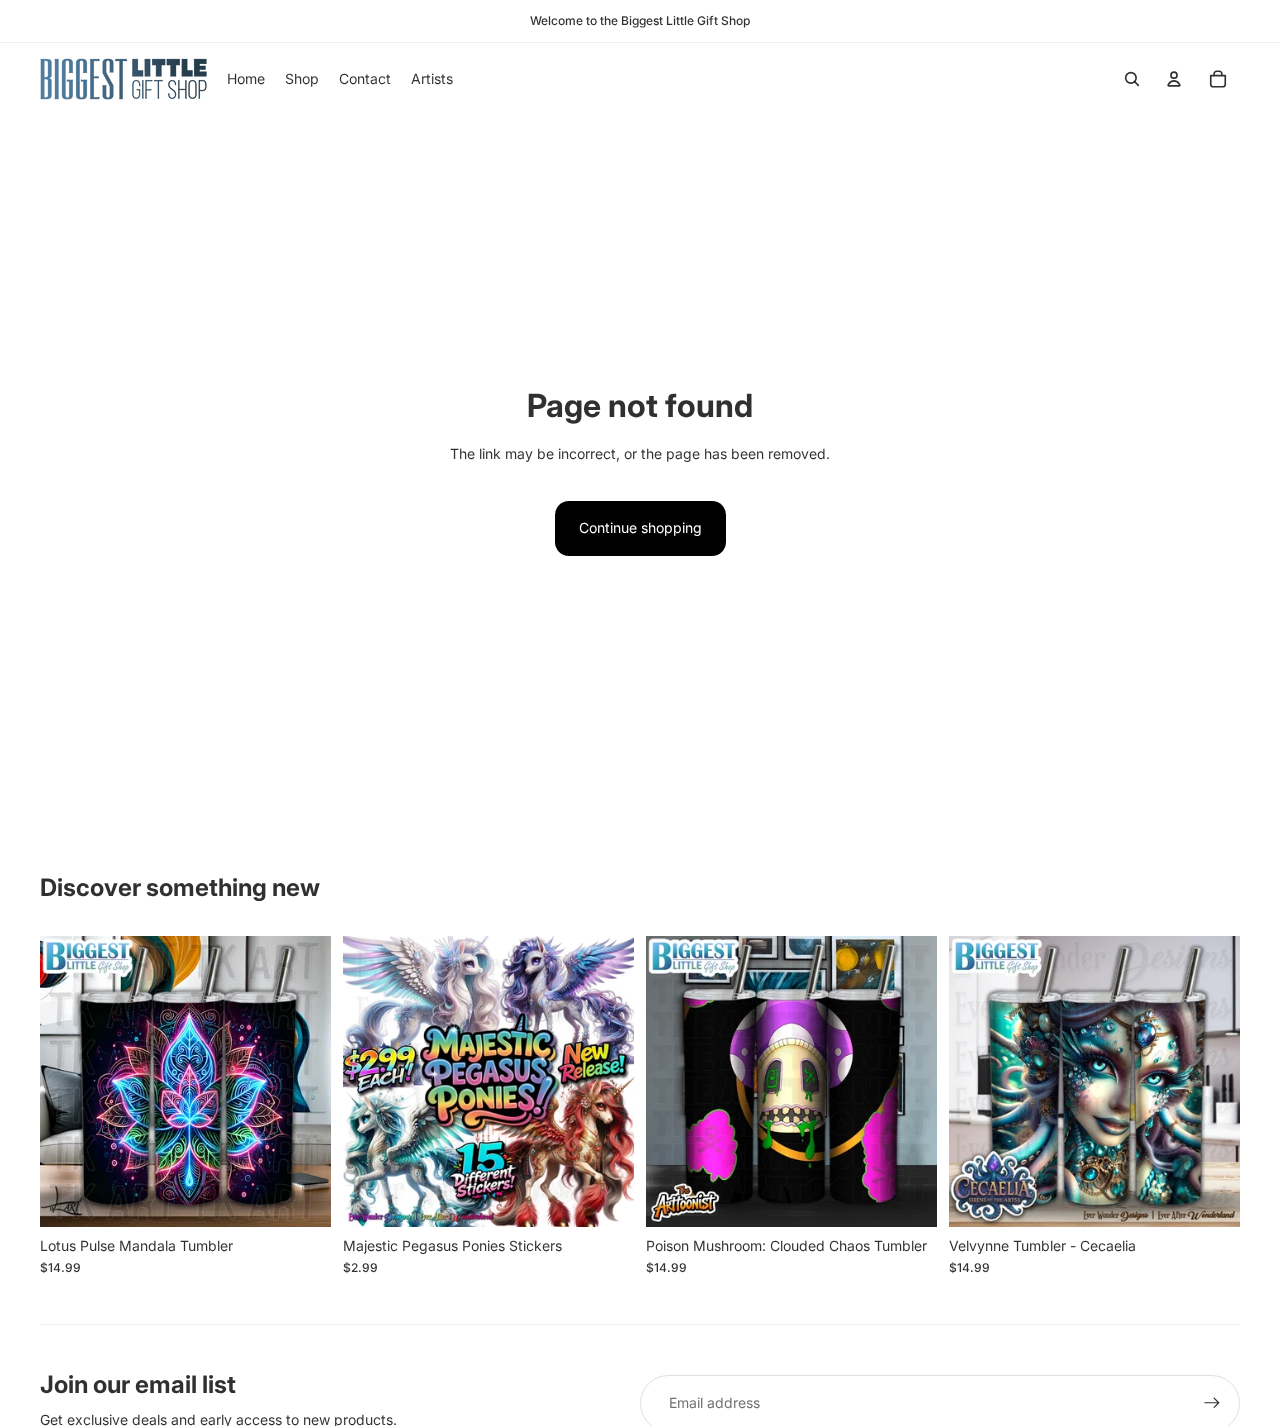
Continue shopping (640, 527)
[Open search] (1132, 79)
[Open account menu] (1174, 79)
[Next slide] (604, 1082)
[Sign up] (1212, 1403)
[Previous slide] (373, 1082)
